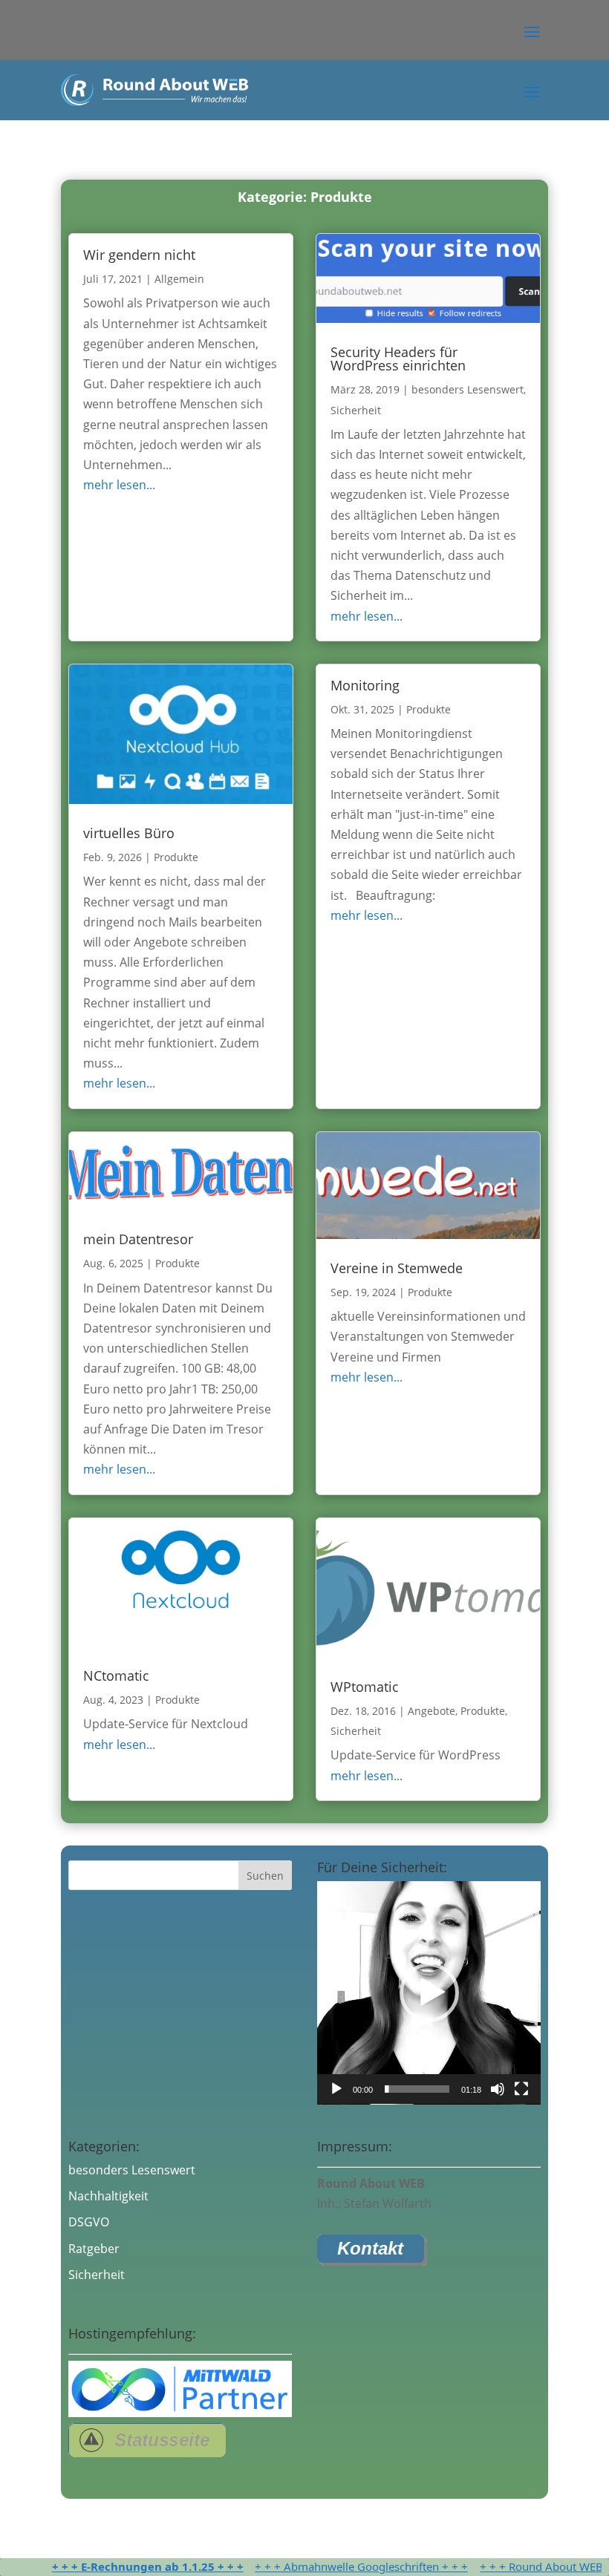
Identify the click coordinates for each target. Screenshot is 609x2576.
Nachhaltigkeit (108, 2196)
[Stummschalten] (498, 2089)
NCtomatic (116, 1676)
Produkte (176, 857)
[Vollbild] (521, 2089)
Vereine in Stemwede (397, 1268)
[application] (429, 1993)
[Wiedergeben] (336, 2089)
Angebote (431, 1711)
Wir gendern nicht (139, 255)
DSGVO (89, 2222)
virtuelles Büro (129, 833)
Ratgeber (94, 2249)
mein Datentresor (138, 1239)
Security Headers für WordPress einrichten (398, 359)
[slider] (417, 2089)
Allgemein (179, 279)
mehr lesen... (119, 485)
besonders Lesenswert (468, 389)
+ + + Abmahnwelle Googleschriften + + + (324, 2566)
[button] (532, 30)
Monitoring (365, 685)
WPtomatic (365, 1687)
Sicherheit (356, 410)
